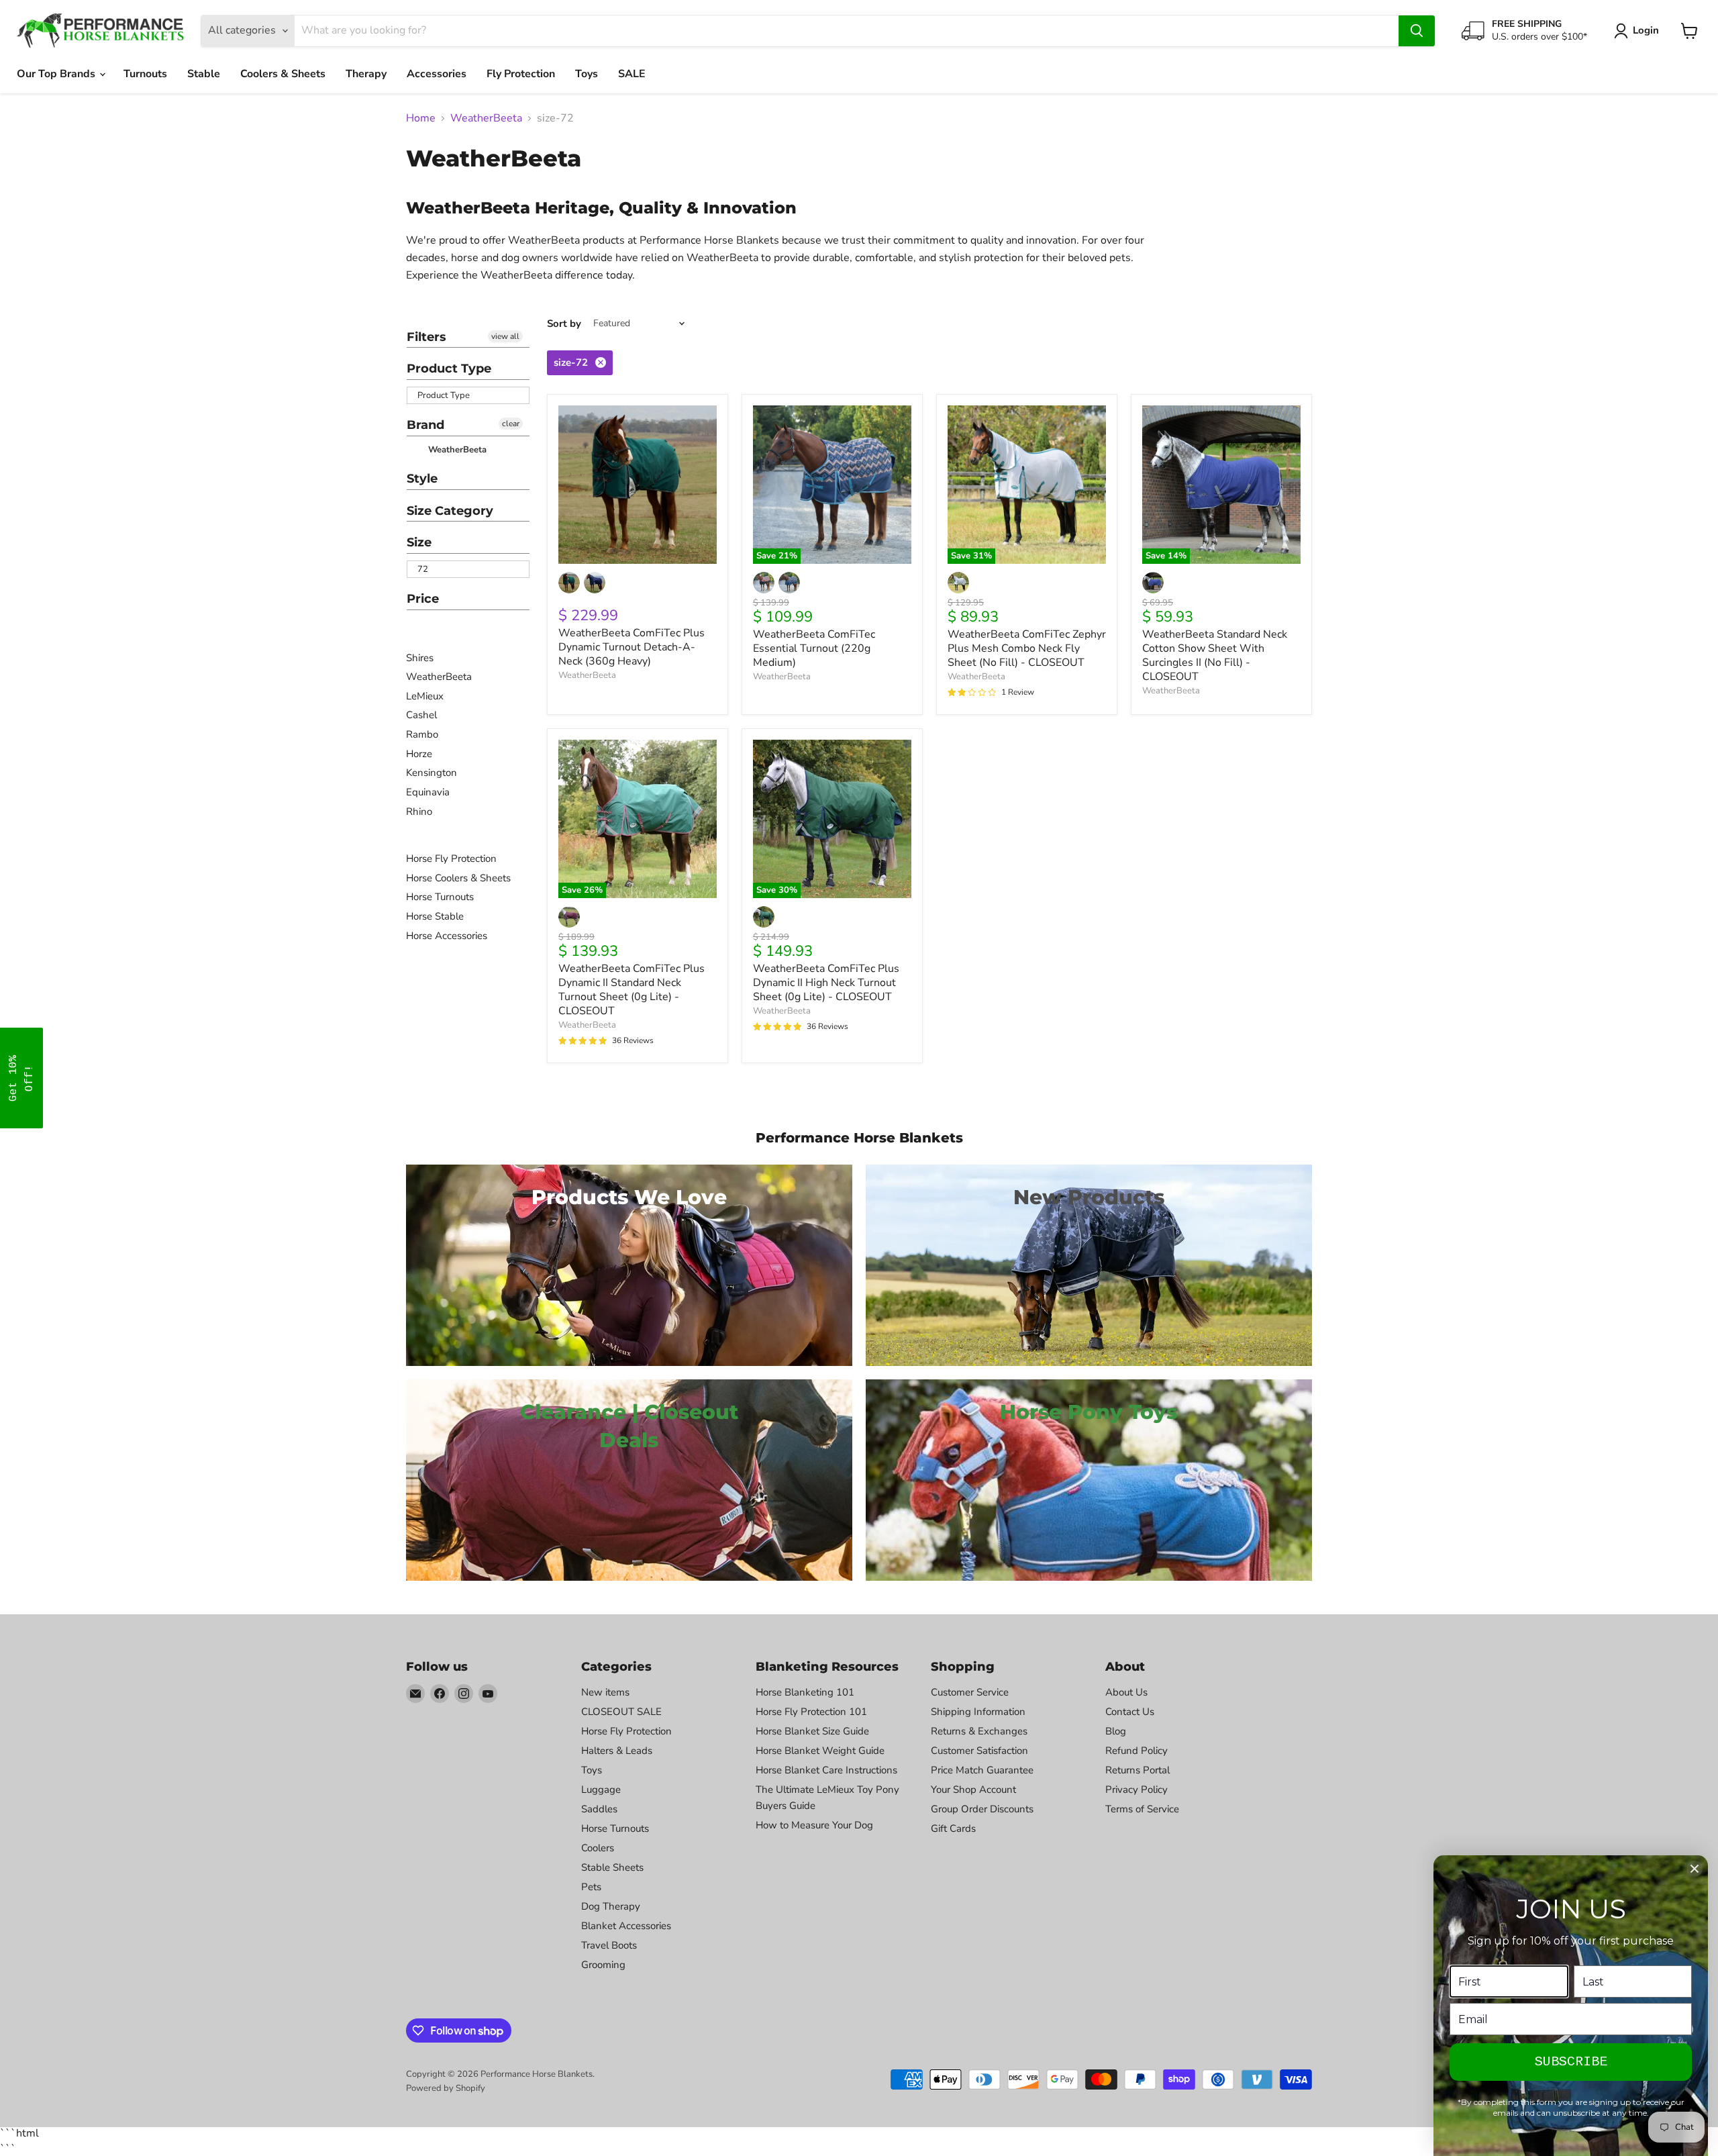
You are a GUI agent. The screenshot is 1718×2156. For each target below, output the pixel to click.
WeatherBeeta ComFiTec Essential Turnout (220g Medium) (814, 648)
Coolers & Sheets (283, 74)
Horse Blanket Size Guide (812, 1731)
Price (423, 599)
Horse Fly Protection (451, 859)
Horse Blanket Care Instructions (826, 1770)
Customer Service (970, 1692)
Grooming (603, 1965)
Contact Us (1130, 1712)
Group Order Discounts (982, 1809)
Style (422, 479)
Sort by (564, 324)
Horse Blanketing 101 (805, 1692)
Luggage (601, 1790)
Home (421, 118)
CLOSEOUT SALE (621, 1712)
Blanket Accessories (626, 1926)
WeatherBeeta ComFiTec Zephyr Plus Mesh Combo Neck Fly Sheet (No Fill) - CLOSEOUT (1027, 648)
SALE (632, 74)
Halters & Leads (617, 1751)
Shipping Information (978, 1712)
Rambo (422, 734)
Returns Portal (1138, 1770)
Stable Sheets (612, 1867)
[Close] (1695, 1869)
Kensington (432, 773)
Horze (419, 754)
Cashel (421, 715)
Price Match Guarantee (982, 1770)
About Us (1126, 1692)
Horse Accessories (447, 936)
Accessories (437, 74)
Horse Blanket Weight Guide (820, 1751)
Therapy (366, 74)
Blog (1116, 1731)
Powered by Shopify (446, 2088)
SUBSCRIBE (1571, 2062)
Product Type (449, 369)
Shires (420, 658)
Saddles (599, 1809)
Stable (204, 74)
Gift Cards (953, 1828)
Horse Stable (435, 916)
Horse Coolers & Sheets (458, 878)
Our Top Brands (57, 74)
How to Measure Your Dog (814, 1825)
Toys (587, 74)
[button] (21, 1078)
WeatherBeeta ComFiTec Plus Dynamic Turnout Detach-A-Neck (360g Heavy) (631, 647)
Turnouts (145, 74)
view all (505, 336)
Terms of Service (1142, 1809)
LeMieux (425, 696)
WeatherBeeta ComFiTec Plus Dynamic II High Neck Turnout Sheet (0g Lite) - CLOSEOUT (826, 983)
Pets (591, 1887)
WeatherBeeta (486, 118)
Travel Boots (609, 1945)
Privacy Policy (1136, 1790)
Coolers (598, 1848)
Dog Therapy (611, 1906)
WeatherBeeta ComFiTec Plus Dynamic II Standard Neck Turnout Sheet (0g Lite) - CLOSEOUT (631, 990)
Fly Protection (521, 74)
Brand (425, 425)
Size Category (450, 511)
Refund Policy (1136, 1751)
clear (511, 424)
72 (423, 569)
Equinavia (428, 792)
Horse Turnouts (440, 897)
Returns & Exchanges (979, 1731)
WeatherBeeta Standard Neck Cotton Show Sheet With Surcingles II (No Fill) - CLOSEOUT (1215, 655)
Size (419, 542)
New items (605, 1692)
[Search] (1417, 31)
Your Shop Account (973, 1790)
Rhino (419, 812)
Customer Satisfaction (979, 1751)
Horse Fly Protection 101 (811, 1712)
